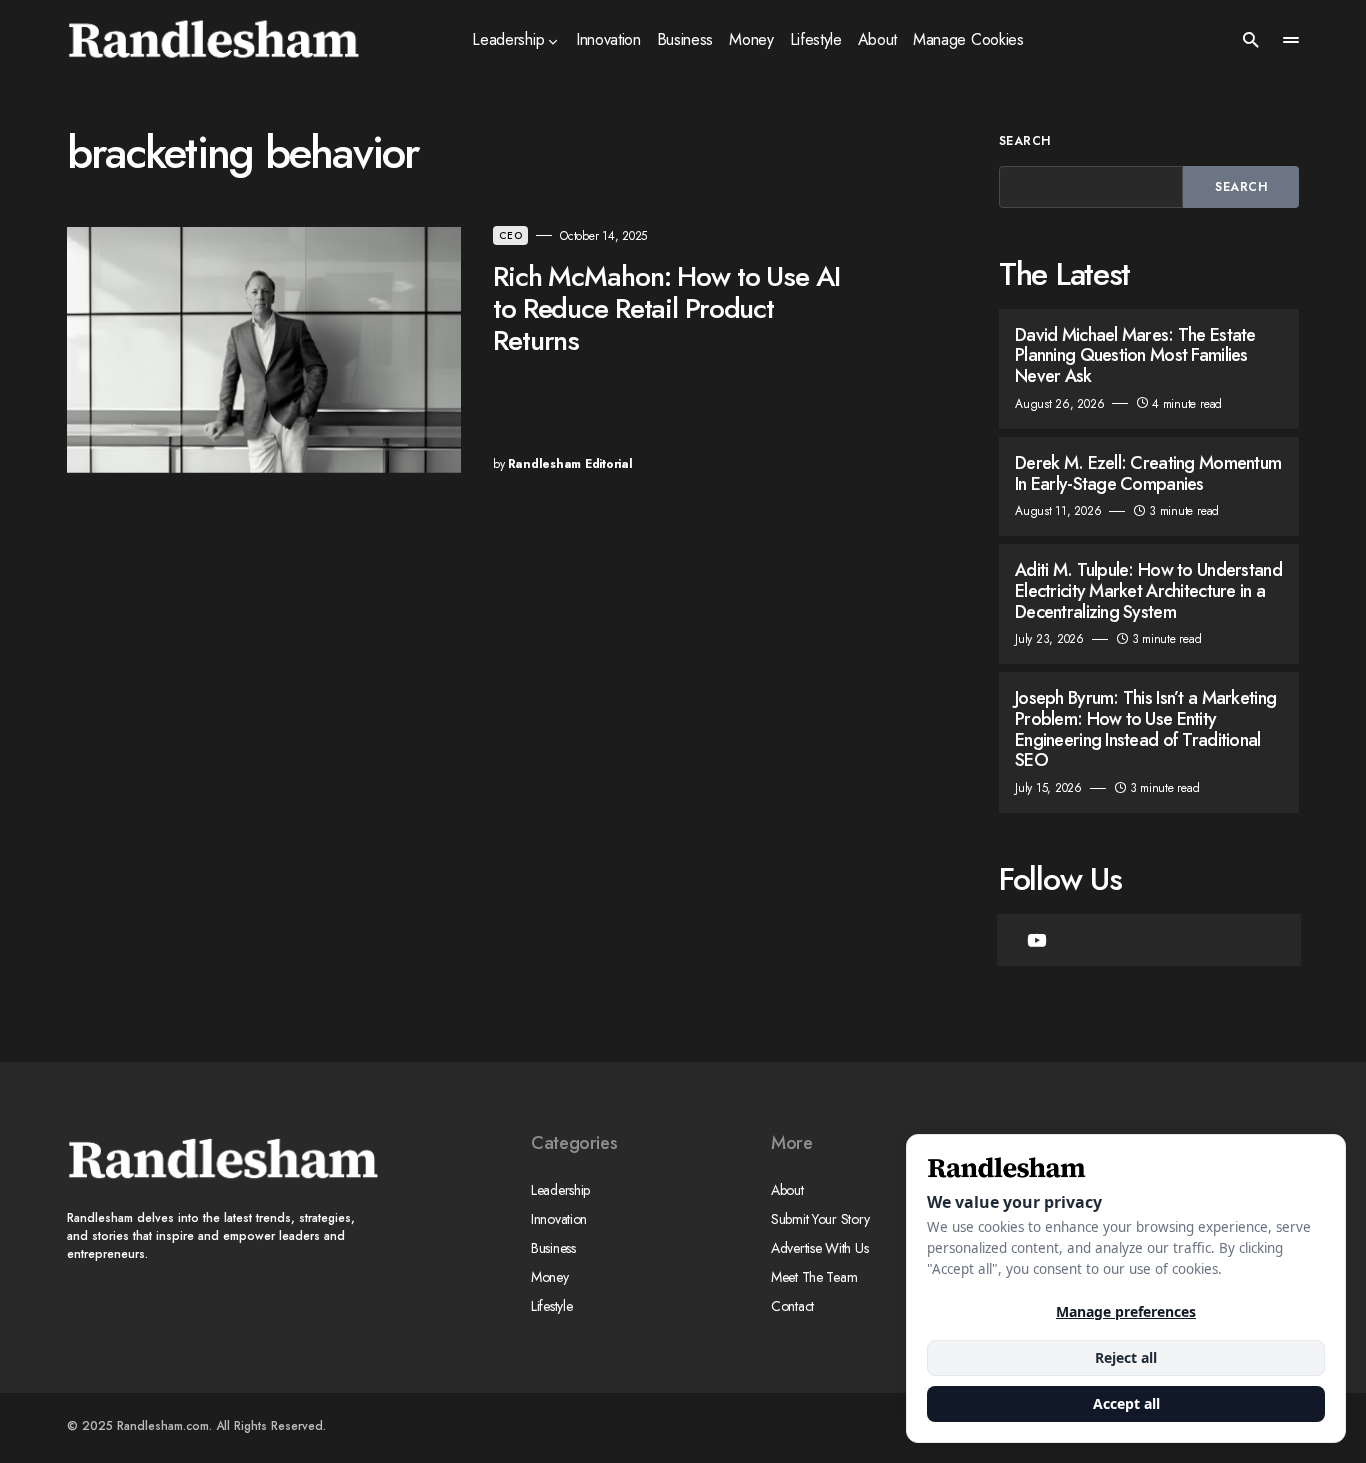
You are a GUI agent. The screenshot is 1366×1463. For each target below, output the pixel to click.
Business (553, 1248)
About (787, 1190)
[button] (1251, 40)
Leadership (560, 1190)
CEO (510, 235)
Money (550, 1277)
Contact (792, 1306)
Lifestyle (551, 1306)
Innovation (559, 1219)
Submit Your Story (820, 1219)
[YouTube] (1037, 940)
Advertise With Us (819, 1248)
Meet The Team (814, 1277)
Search (1025, 141)
